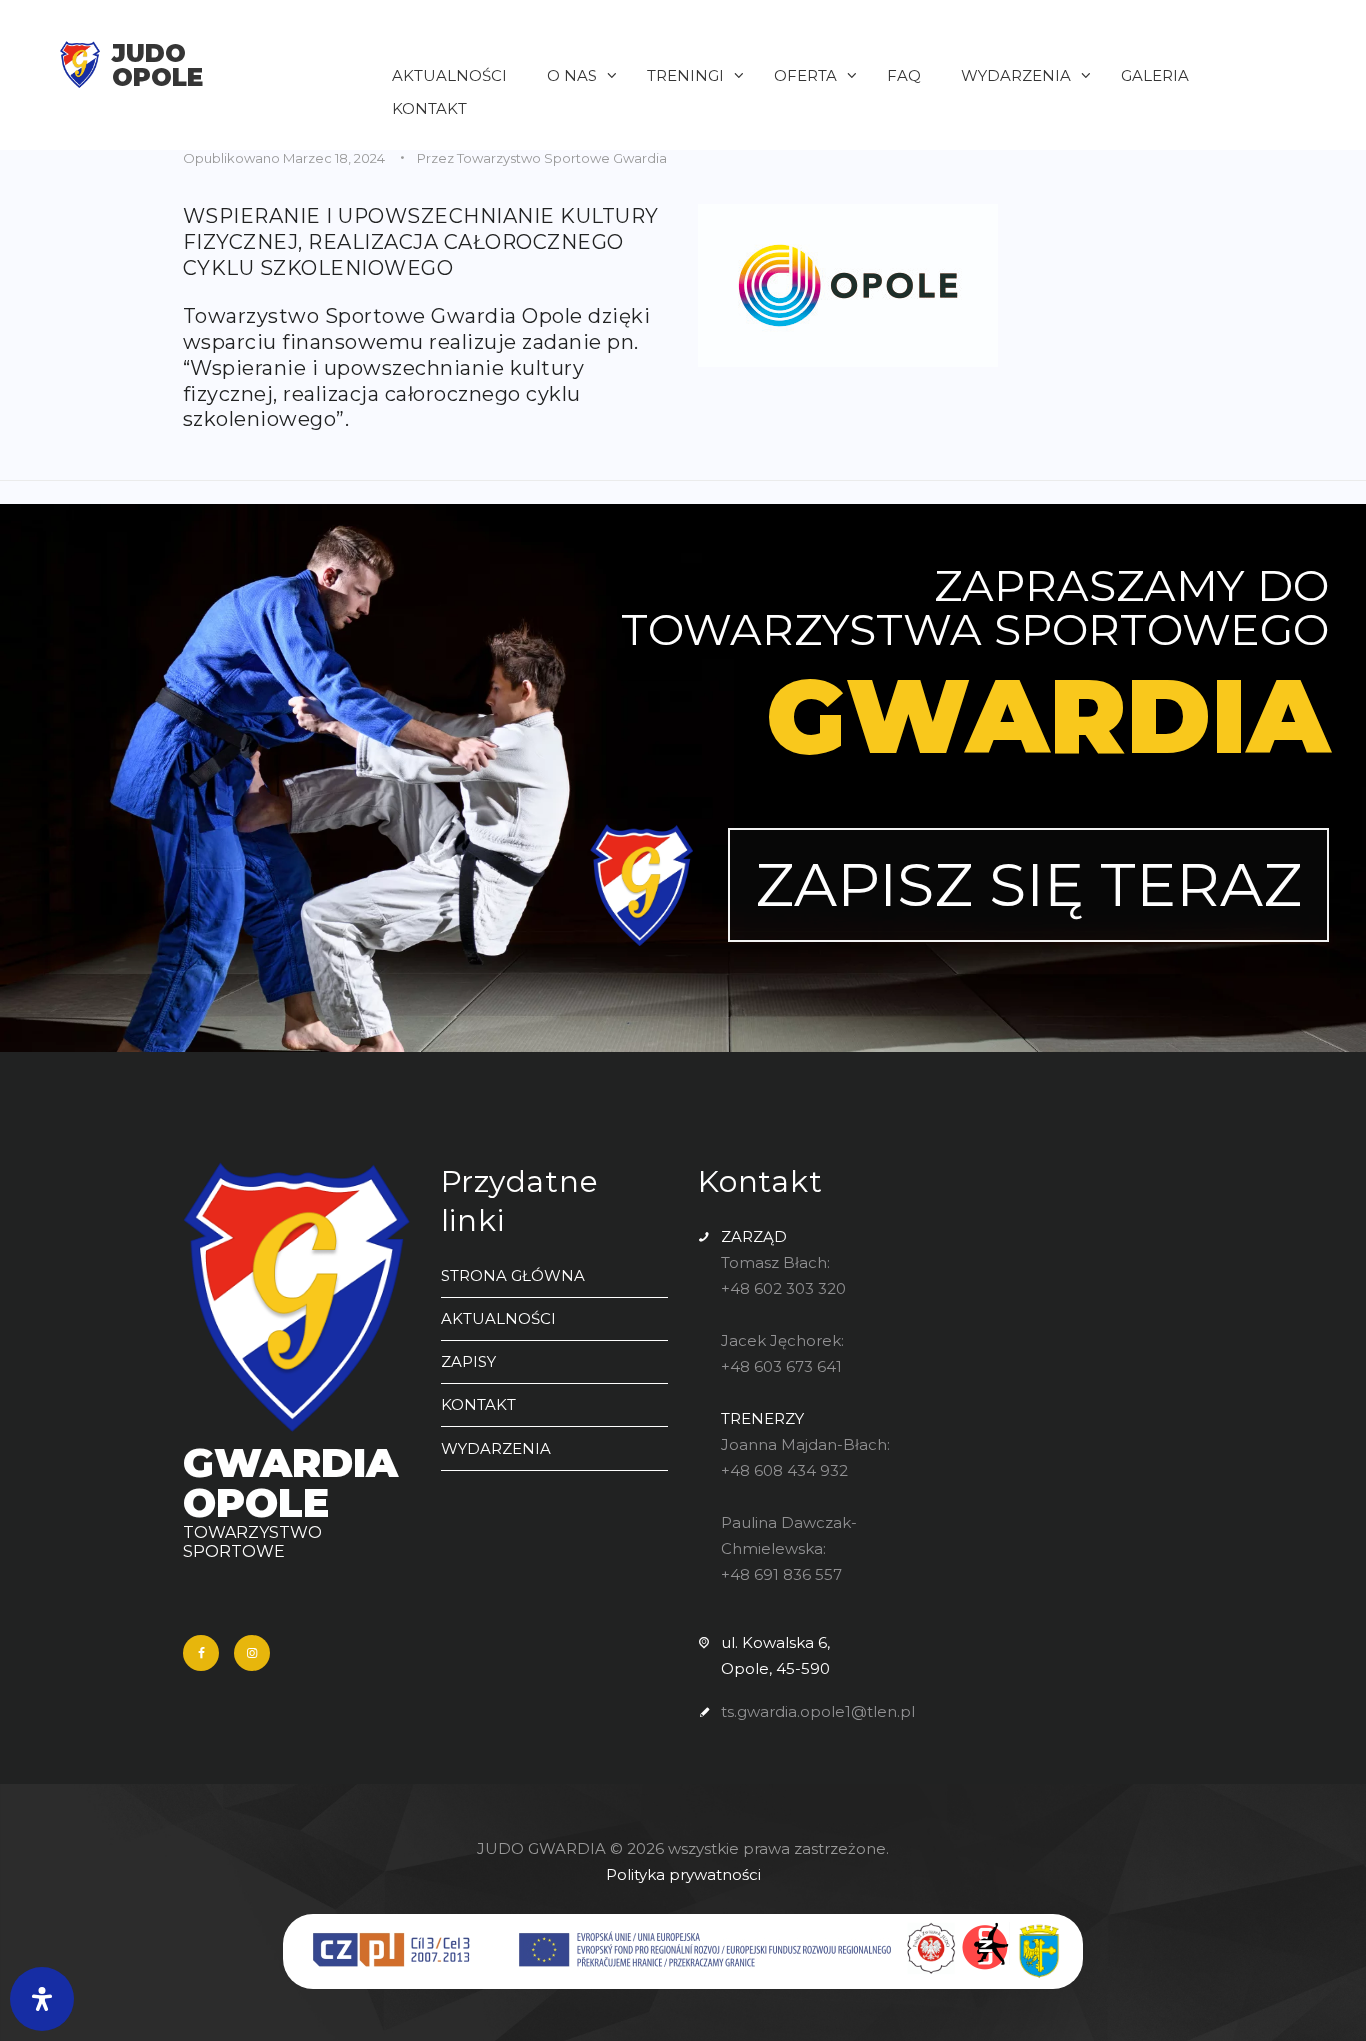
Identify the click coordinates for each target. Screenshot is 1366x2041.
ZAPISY (468, 1361)
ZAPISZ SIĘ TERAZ (1028, 884)
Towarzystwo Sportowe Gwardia (562, 158)
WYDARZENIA (496, 1448)
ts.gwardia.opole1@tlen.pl (818, 1711)
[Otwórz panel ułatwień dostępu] (42, 1999)
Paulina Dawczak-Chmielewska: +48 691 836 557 (789, 1548)
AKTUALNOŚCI (498, 1318)
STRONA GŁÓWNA (513, 1275)
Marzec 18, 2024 (334, 158)
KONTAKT (478, 1404)
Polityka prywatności (683, 1874)
